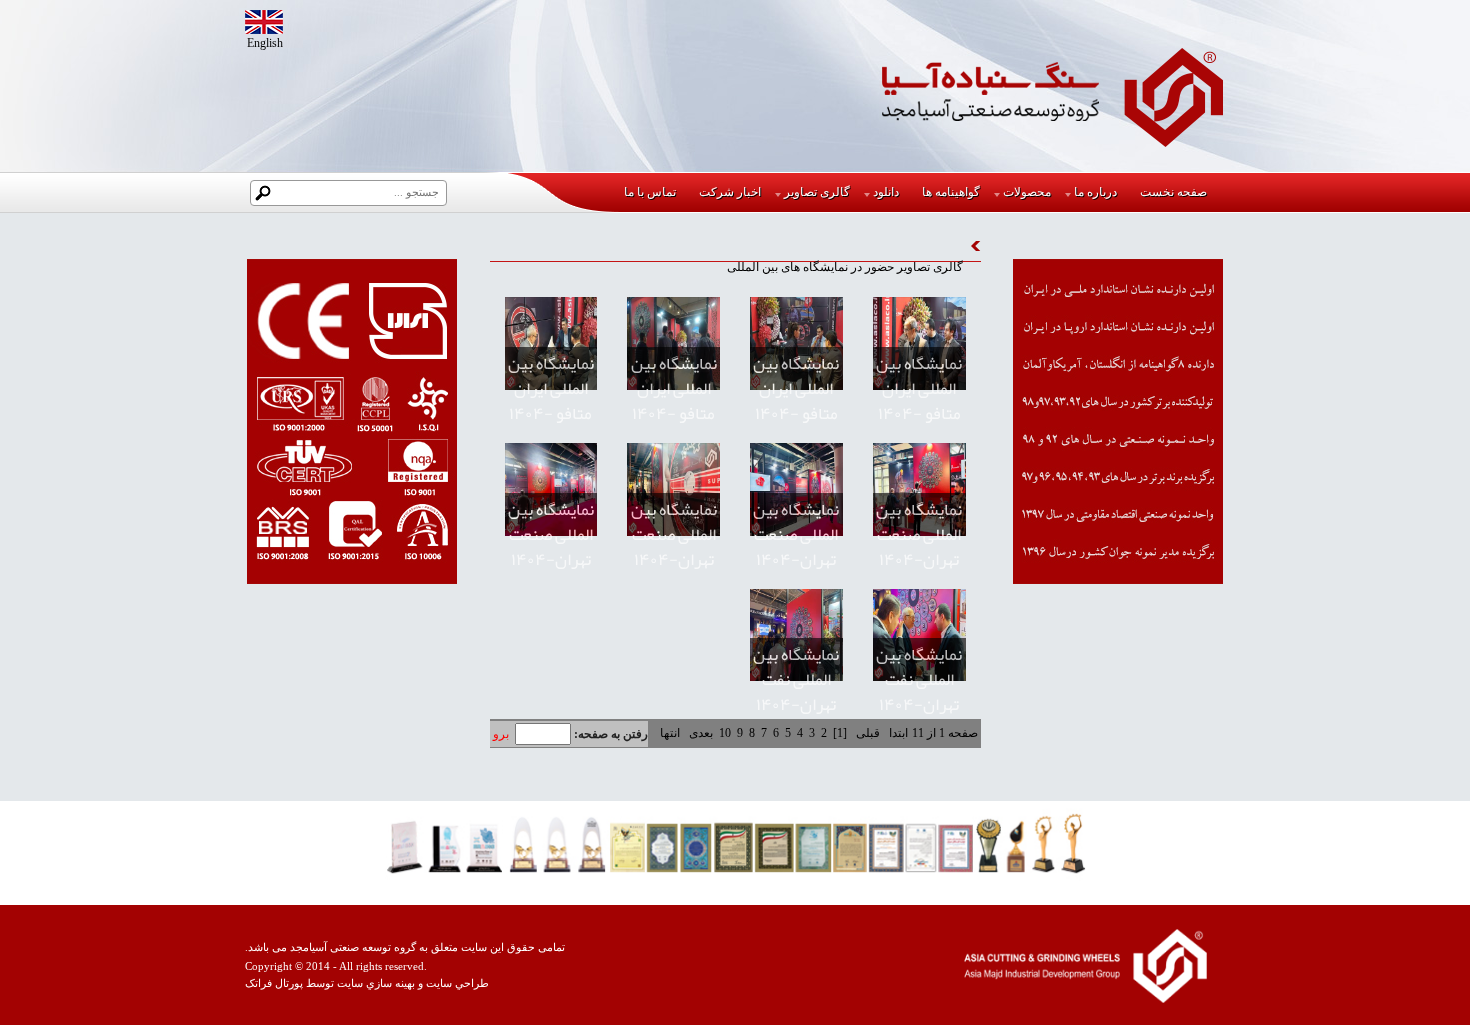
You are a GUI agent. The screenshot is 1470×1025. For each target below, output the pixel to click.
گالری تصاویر (817, 192)
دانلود (886, 192)
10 (725, 733)
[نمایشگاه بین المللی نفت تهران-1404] (919, 635)
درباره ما (1095, 192)
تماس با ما (650, 192)
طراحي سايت (457, 983)
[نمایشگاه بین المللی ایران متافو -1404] (919, 343)
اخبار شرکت (730, 192)
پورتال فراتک (274, 983)
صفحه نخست (1173, 192)
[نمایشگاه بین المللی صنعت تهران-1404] (919, 489)
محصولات (1027, 192)
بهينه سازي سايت (376, 983)
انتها (670, 733)
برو (501, 734)
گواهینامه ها (951, 192)
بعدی (701, 733)
